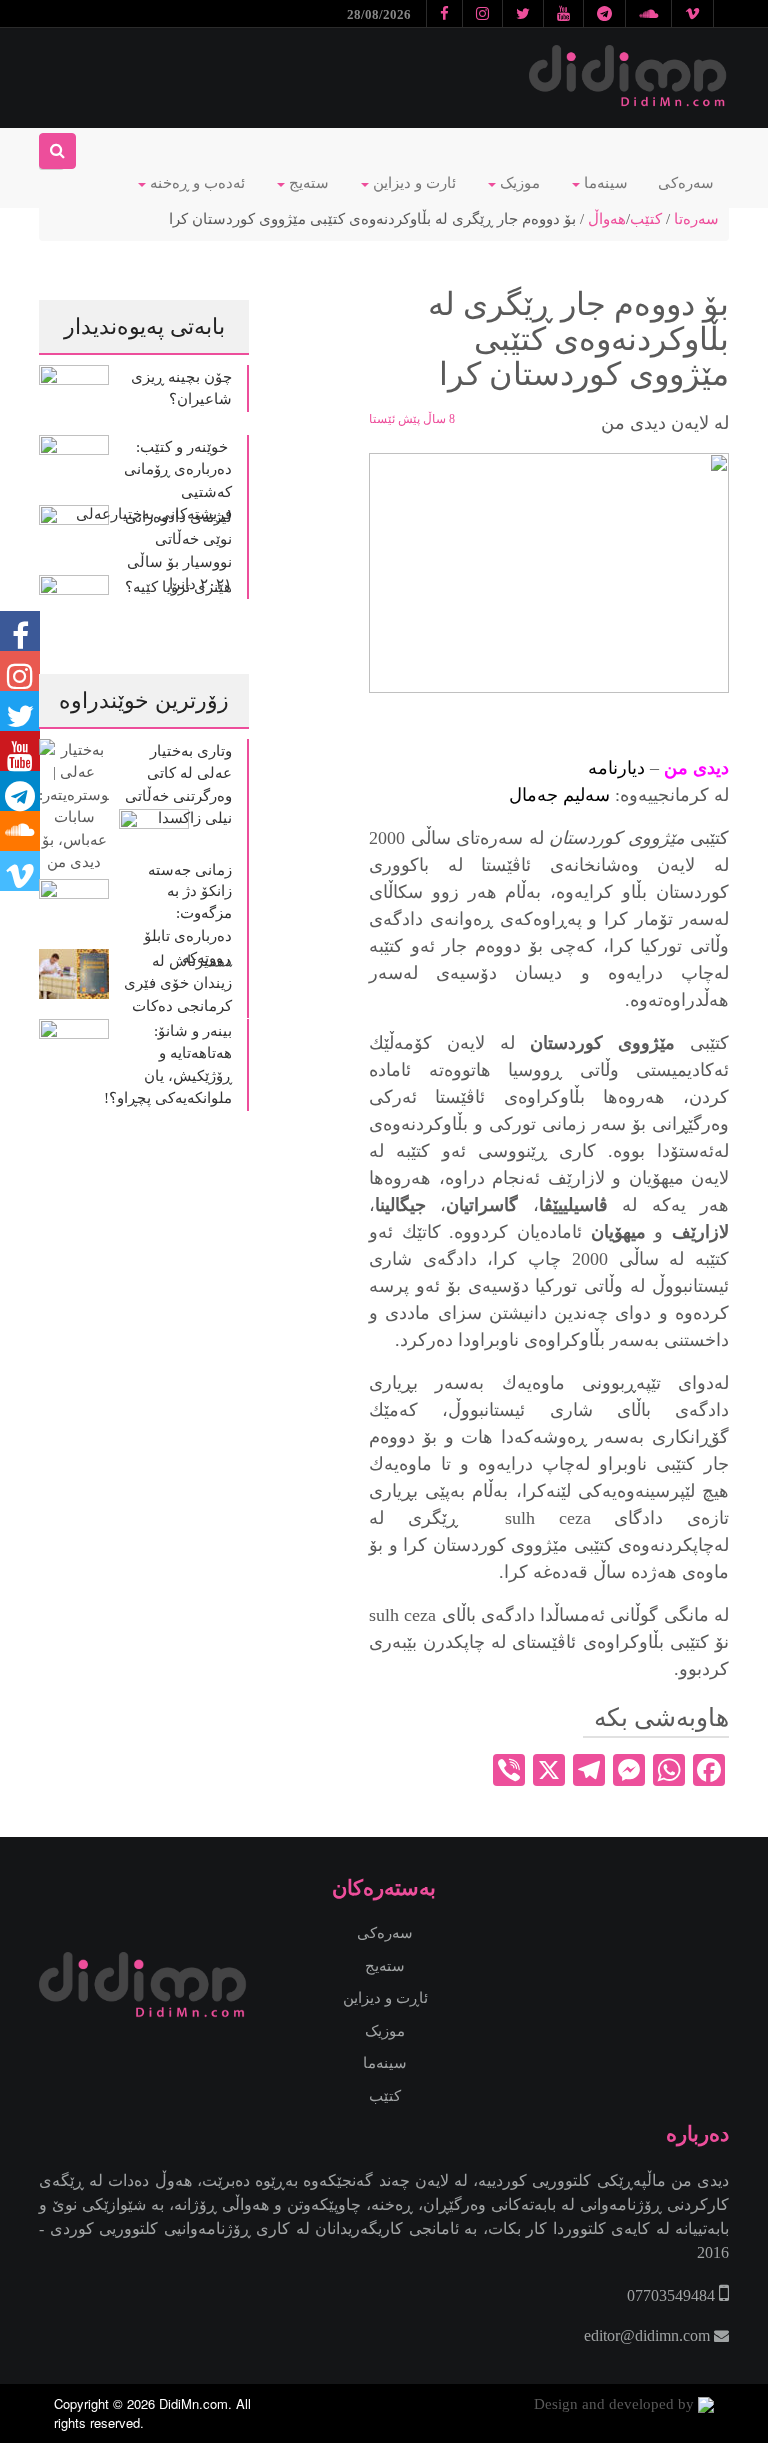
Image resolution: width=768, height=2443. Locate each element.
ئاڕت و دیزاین (385, 1998)
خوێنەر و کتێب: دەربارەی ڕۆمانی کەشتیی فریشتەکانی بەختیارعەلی (152, 481)
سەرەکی (686, 183)
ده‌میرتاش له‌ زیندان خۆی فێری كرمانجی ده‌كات (178, 983)
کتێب (646, 219)
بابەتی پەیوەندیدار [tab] (144, 326)
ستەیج (307, 183)
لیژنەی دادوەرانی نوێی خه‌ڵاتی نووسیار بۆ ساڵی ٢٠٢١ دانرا (178, 551)
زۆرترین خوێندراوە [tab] (144, 700)
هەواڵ (607, 219)
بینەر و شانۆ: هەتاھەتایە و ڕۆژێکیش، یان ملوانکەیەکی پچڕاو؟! (168, 1065)
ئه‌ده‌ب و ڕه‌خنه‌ (195, 183)
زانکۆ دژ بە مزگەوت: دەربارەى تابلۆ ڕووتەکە (188, 925)
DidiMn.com (193, 2403)
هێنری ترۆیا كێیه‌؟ (178, 587)
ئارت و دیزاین (412, 183)
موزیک (518, 183)
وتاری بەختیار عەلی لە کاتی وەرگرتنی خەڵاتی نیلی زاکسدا (178, 785)
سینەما (604, 183)
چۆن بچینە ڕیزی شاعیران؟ (181, 388)
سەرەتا (696, 219)
